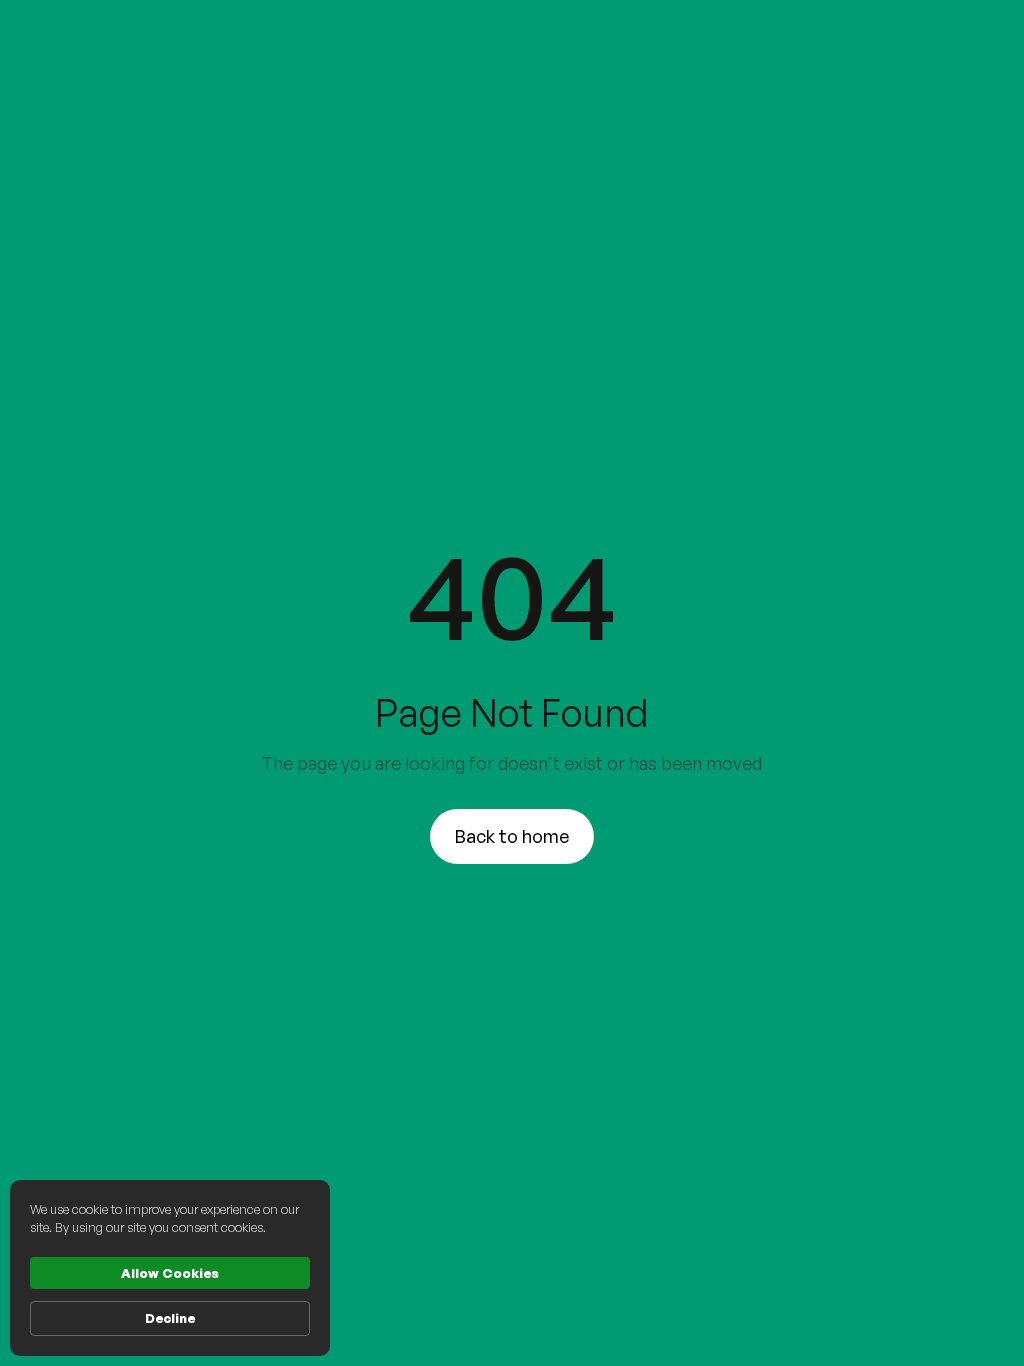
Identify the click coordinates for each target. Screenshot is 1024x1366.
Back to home (512, 836)
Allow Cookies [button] (170, 1273)
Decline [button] (170, 1318)
